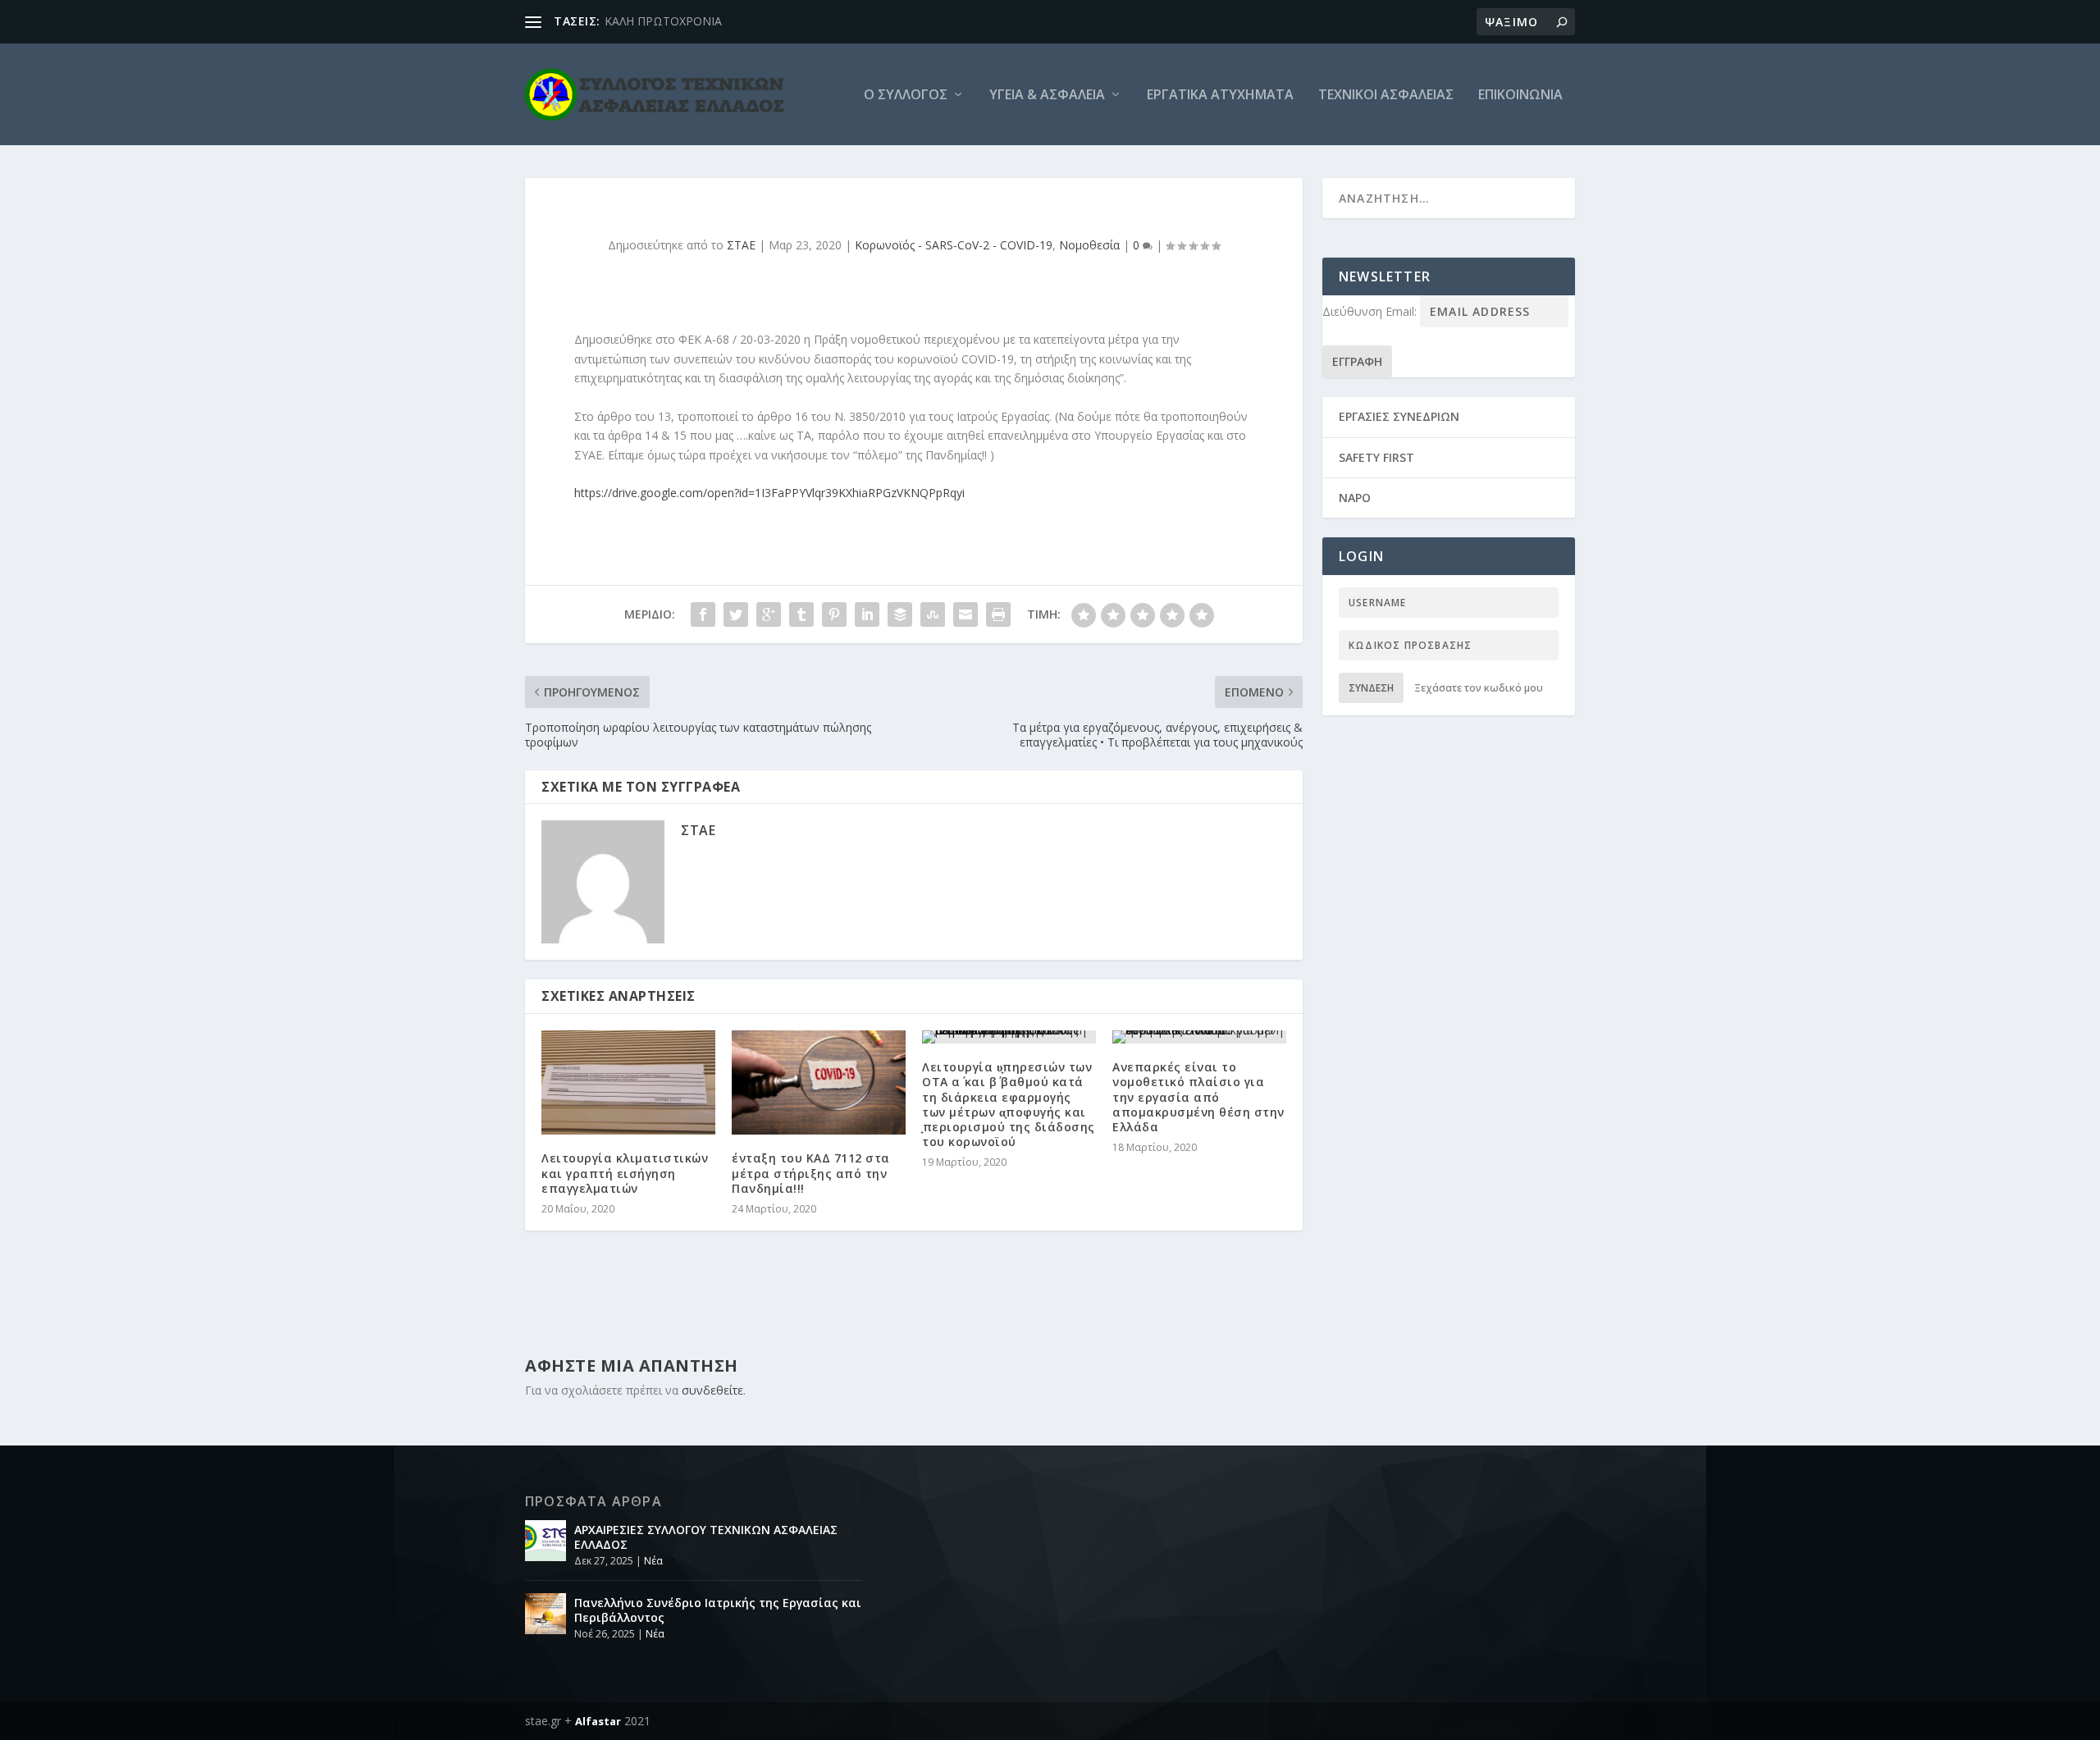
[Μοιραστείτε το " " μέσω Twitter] (736, 614)
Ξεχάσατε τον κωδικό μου (1479, 688)
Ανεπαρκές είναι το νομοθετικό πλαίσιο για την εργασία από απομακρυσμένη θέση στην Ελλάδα (1198, 1097)
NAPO (1355, 498)
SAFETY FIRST (1376, 457)
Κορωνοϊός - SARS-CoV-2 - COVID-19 (954, 245)
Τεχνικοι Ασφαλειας (1386, 96)
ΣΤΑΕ (741, 245)
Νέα (653, 1561)
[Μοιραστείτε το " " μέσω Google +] (769, 614)
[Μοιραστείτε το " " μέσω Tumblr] (801, 614)
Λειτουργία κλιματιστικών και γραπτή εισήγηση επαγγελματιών (625, 1173)
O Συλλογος (906, 96)
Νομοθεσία (1089, 245)
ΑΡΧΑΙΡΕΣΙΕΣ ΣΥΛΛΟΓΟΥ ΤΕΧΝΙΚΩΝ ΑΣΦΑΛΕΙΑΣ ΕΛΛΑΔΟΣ (706, 1537)
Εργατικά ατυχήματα (1220, 96)
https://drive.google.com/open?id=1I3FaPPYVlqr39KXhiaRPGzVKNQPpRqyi (769, 493)
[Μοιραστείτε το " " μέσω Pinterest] (834, 614)
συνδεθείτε (712, 1390)
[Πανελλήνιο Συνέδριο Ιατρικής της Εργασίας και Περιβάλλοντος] (546, 1614)
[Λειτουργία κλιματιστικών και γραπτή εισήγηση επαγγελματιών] (628, 1082)
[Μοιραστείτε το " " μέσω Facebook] (703, 614)
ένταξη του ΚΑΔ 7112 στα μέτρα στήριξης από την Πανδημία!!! (811, 1173)
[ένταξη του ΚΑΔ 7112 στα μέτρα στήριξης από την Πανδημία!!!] (819, 1082)
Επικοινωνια (1520, 96)
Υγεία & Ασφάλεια (1047, 96)
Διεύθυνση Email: (1371, 311)
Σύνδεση (1371, 688)
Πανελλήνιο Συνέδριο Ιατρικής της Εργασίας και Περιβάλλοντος (718, 1610)
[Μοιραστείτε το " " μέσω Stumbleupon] (933, 614)
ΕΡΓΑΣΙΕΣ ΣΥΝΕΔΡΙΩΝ (1399, 416)
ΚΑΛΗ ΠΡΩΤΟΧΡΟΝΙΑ (663, 21)
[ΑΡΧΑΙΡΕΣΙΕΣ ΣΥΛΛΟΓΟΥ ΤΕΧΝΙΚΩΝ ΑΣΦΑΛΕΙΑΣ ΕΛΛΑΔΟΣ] (546, 1541)
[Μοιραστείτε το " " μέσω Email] (966, 614)
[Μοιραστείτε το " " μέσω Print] (998, 614)
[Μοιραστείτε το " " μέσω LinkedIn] (867, 614)
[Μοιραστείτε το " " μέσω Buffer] (900, 614)
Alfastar (598, 1721)
